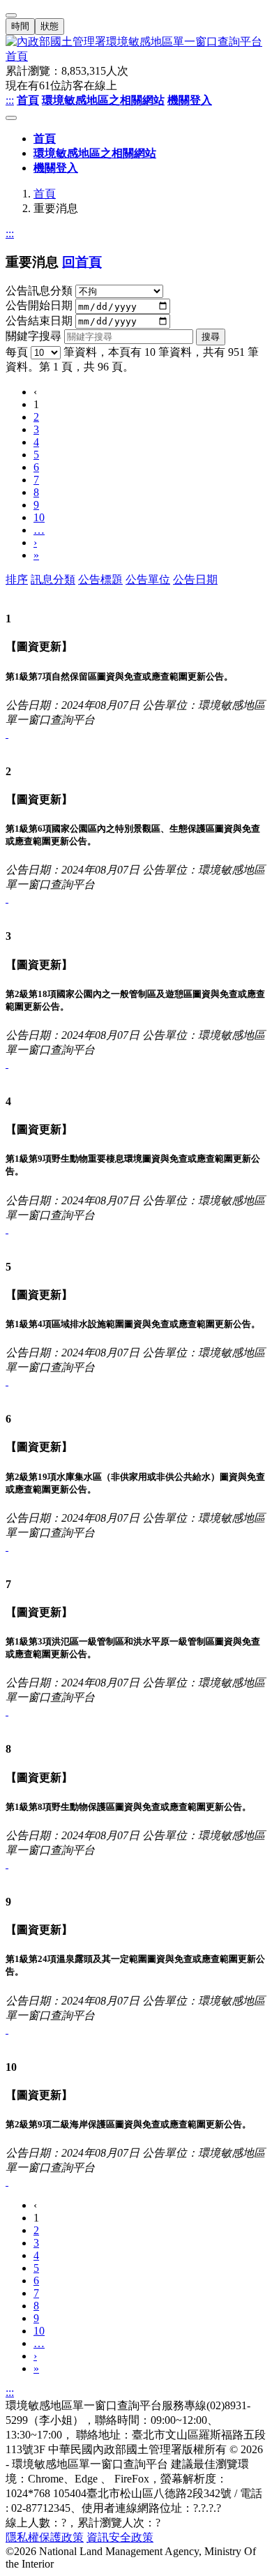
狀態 (50, 26)
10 (39, 517)
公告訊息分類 (39, 291)
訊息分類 (53, 579)
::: (10, 100)
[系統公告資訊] (7, 734)
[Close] (11, 15)
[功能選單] (11, 118)
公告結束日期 (39, 321)
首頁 (45, 194)
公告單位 (148, 579)
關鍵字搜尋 (33, 336)
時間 (20, 26)
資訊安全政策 (120, 2537)
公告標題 (100, 579)
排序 (17, 579)
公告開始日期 (39, 306)
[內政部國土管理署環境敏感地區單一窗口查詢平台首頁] (136, 50)
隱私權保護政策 (45, 2537)
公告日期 (195, 579)
